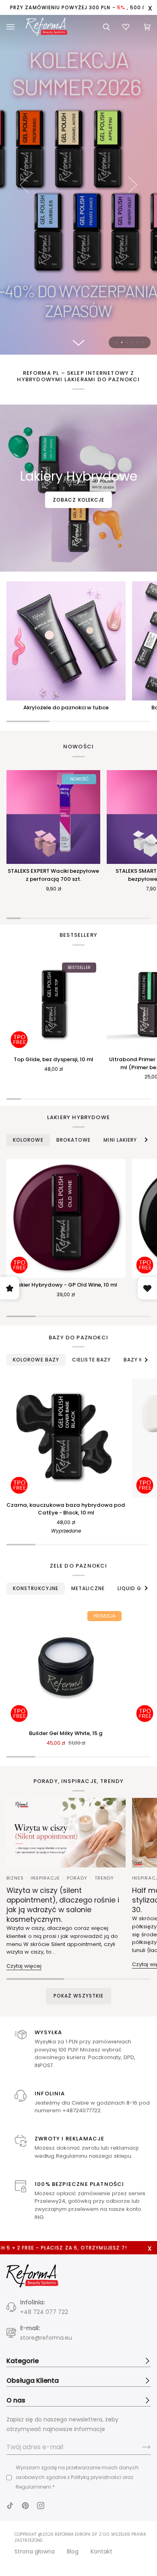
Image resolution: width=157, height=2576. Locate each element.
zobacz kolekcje (78, 500)
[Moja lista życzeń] (127, 27)
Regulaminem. (34, 2487)
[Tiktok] (10, 2506)
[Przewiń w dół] (78, 343)
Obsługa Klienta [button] (33, 2381)
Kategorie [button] (23, 2361)
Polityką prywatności (96, 2477)
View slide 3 (127, 342)
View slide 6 (143, 342)
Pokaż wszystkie (78, 1996)
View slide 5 (137, 342)
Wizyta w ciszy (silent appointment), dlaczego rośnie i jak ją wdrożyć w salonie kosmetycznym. (63, 1905)
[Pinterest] (25, 2506)
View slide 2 (122, 342)
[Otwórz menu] (15, 27)
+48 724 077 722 (44, 2312)
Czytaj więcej (24, 1966)
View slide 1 (117, 342)
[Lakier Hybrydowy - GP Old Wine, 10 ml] (66, 1219)
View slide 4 (132, 342)
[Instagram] (41, 2506)
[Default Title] (66, 1219)
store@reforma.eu (46, 2338)
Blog (73, 2551)
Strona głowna (35, 2551)
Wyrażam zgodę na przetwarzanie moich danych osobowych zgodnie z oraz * (77, 2477)
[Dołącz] (140, 2447)
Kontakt (101, 2551)
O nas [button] (16, 2400)
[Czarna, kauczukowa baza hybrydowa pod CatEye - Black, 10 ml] (66, 1438)
